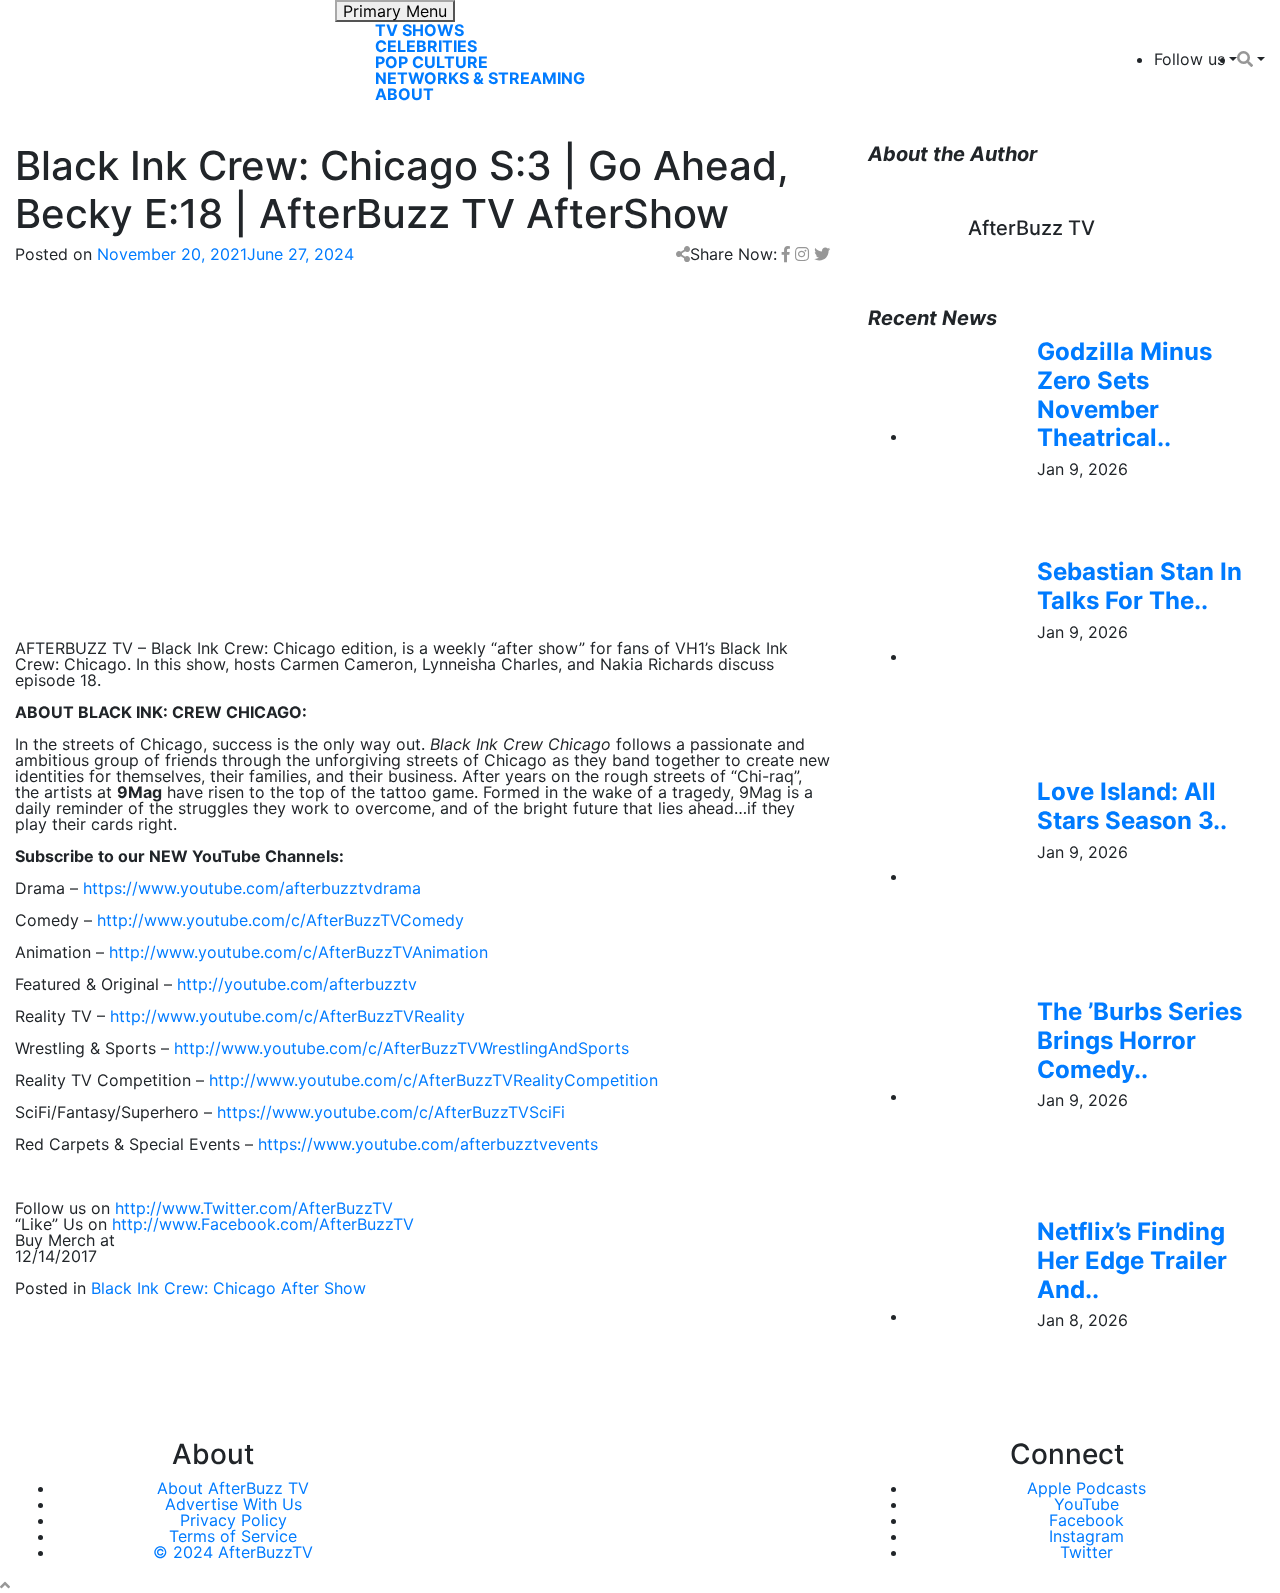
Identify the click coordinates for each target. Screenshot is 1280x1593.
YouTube (1086, 1504)
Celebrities (426, 46)
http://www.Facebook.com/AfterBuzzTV (263, 1224)
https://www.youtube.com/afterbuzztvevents (428, 1144)
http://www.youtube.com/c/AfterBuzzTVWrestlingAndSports (401, 1048)
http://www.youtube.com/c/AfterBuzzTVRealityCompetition (433, 1080)
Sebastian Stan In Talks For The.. (1139, 586)
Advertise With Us (233, 1504)
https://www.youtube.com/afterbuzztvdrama (252, 888)
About (404, 94)
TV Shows (419, 30)
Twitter (1086, 1552)
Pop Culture (431, 62)
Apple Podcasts (1086, 1488)
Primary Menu (395, 11)
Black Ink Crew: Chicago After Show (228, 1288)
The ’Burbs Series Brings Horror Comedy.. (1139, 1040)
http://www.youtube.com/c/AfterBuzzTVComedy (280, 920)
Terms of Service (233, 1536)
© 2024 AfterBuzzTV (233, 1552)
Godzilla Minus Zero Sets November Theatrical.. (1124, 394)
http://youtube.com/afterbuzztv (297, 984)
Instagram (1086, 1536)
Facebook (1086, 1520)
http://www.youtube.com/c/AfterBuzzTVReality (287, 1016)
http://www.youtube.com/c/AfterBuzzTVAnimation (298, 952)
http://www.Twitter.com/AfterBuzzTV (254, 1208)
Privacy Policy (233, 1520)
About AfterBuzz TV (233, 1488)
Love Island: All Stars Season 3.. (1132, 806)
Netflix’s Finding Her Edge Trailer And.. (1132, 1260)
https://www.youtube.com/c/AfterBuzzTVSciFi (391, 1112)
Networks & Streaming (480, 78)
